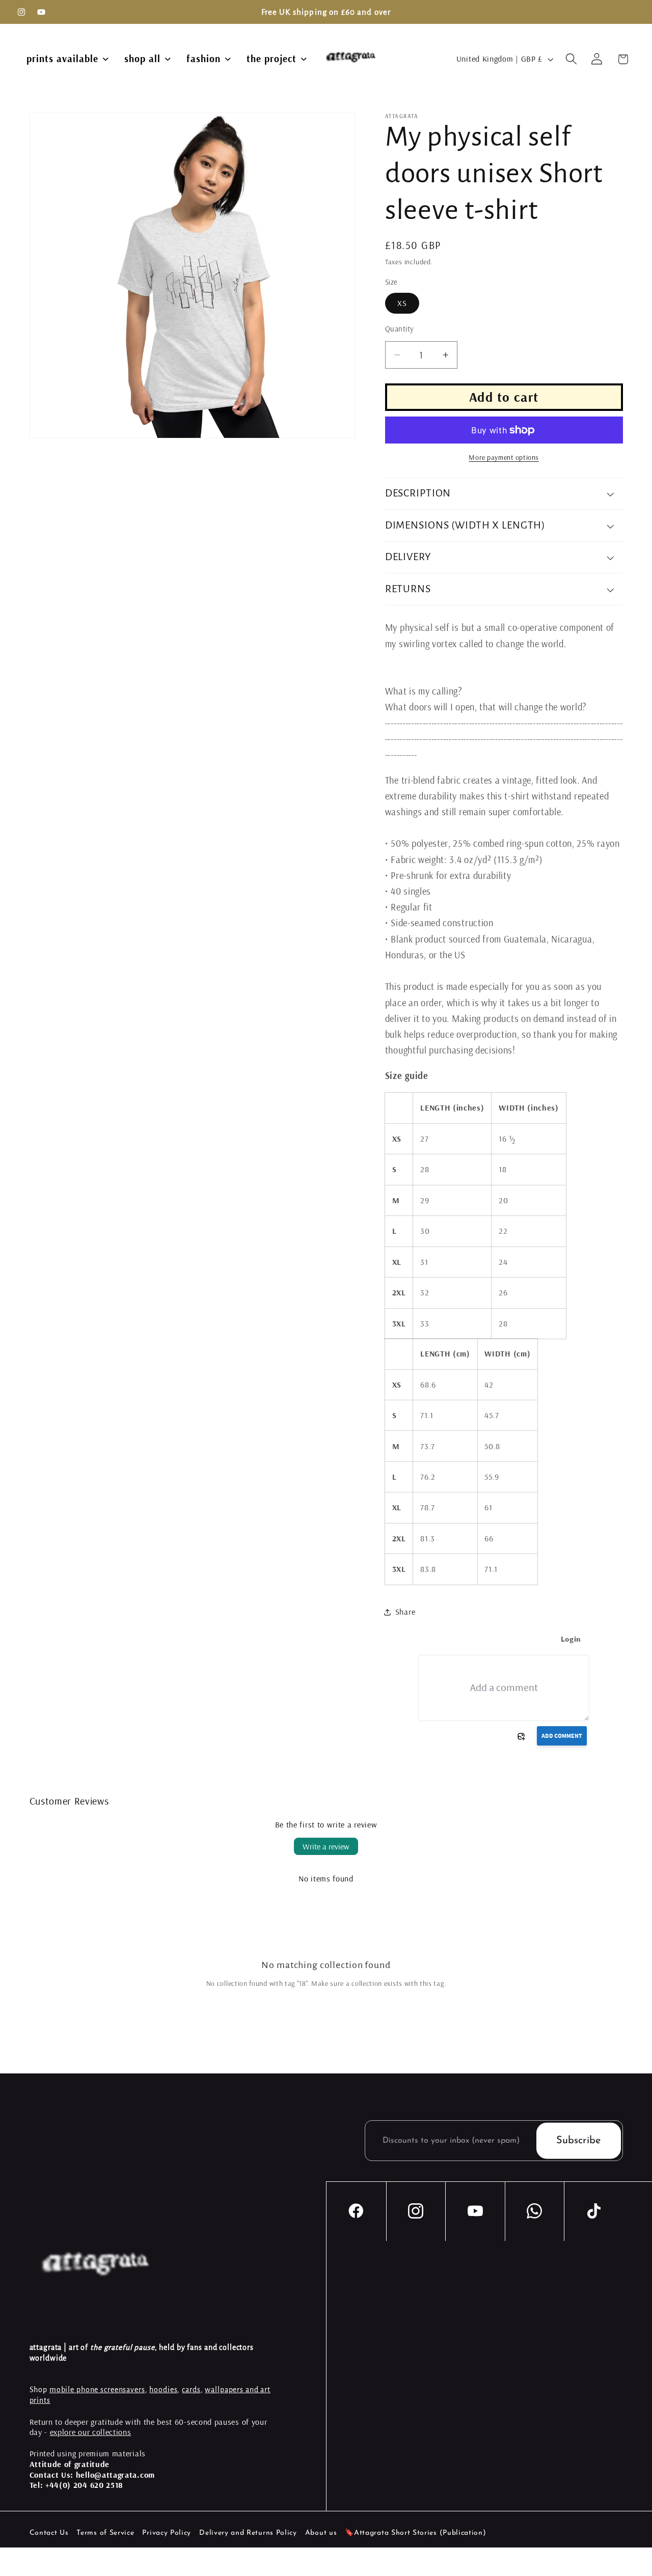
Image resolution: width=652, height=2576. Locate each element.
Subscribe (578, 2141)
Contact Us (49, 2533)
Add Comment (562, 1736)
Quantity (400, 329)
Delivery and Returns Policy (248, 2533)
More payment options (504, 457)
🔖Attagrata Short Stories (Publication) (415, 2533)
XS (402, 303)
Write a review (326, 1846)
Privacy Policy (167, 2533)
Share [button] (405, 1612)
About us (321, 2533)
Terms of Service (105, 2533)
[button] (571, 59)
